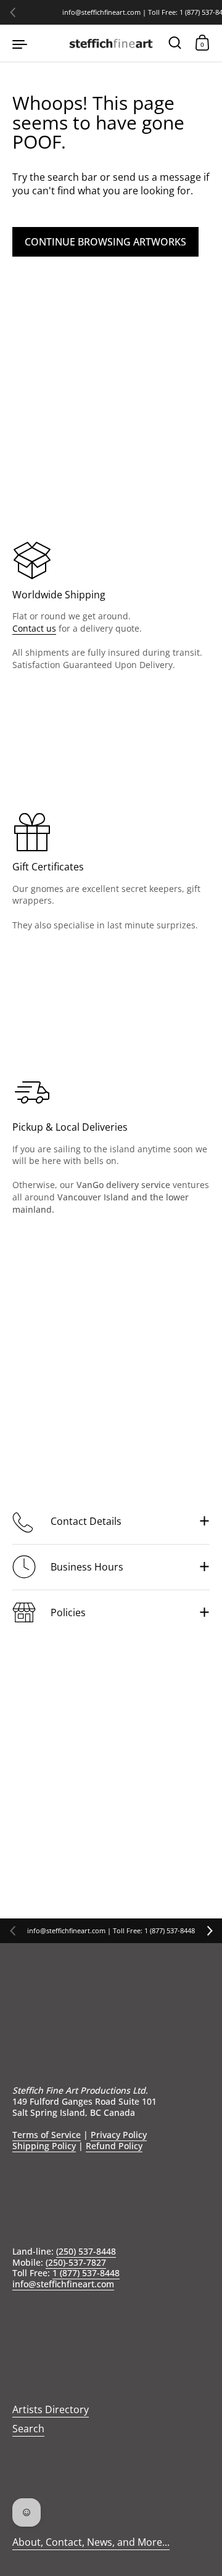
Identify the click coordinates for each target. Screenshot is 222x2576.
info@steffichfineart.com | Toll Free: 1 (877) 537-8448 (111, 1931)
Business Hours (87, 1567)
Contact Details (86, 1521)
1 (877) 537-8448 (86, 2273)
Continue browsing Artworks (105, 242)
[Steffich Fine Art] (111, 43)
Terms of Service (47, 2135)
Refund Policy (114, 2146)
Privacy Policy (119, 2135)
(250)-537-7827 (76, 2262)
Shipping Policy (44, 2146)
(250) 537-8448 (86, 2251)
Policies (68, 1612)
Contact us (34, 628)
